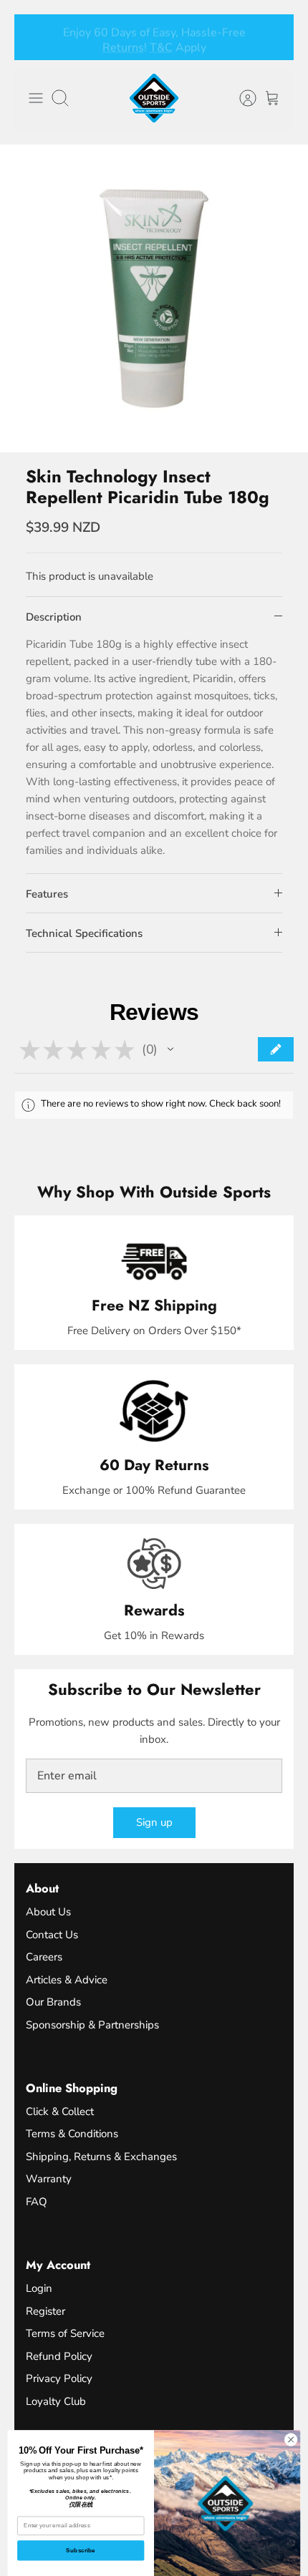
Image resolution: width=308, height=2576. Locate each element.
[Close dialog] (291, 2439)
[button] (170, 1049)
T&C (161, 45)
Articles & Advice (67, 1980)
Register (45, 2311)
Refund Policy (59, 2356)
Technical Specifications (84, 933)
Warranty (49, 2179)
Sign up (154, 1822)
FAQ (37, 2202)
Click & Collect (60, 2111)
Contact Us (52, 1935)
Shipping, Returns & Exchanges (101, 2157)
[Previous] (34, 37)
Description (54, 617)
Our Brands (53, 2002)
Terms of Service (65, 2333)
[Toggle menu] (36, 98)
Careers (44, 1957)
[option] (154, 298)
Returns (123, 45)
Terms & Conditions (72, 2134)
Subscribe (81, 2551)
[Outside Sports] (154, 98)
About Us (48, 1912)
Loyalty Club (56, 2401)
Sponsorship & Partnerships (92, 2025)
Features (47, 894)
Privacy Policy (59, 2378)
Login (39, 2288)
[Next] (274, 37)
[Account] (241, 98)
